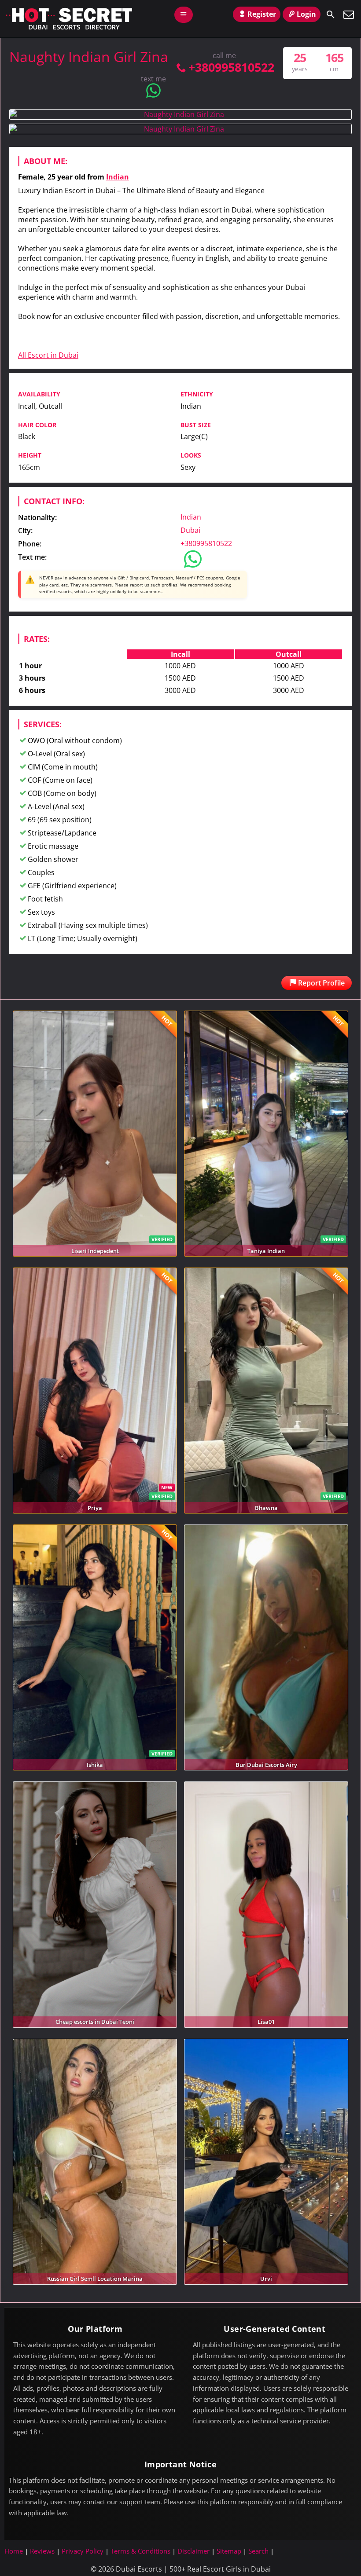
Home (14, 2551)
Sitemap (229, 2551)
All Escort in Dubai (48, 355)
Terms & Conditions (140, 2551)
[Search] (331, 15)
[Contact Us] (349, 15)
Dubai (190, 530)
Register (262, 14)
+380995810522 (231, 67)
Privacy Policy (83, 2551)
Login (306, 14)
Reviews (42, 2551)
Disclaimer (193, 2551)
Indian (118, 177)
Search (258, 2551)
